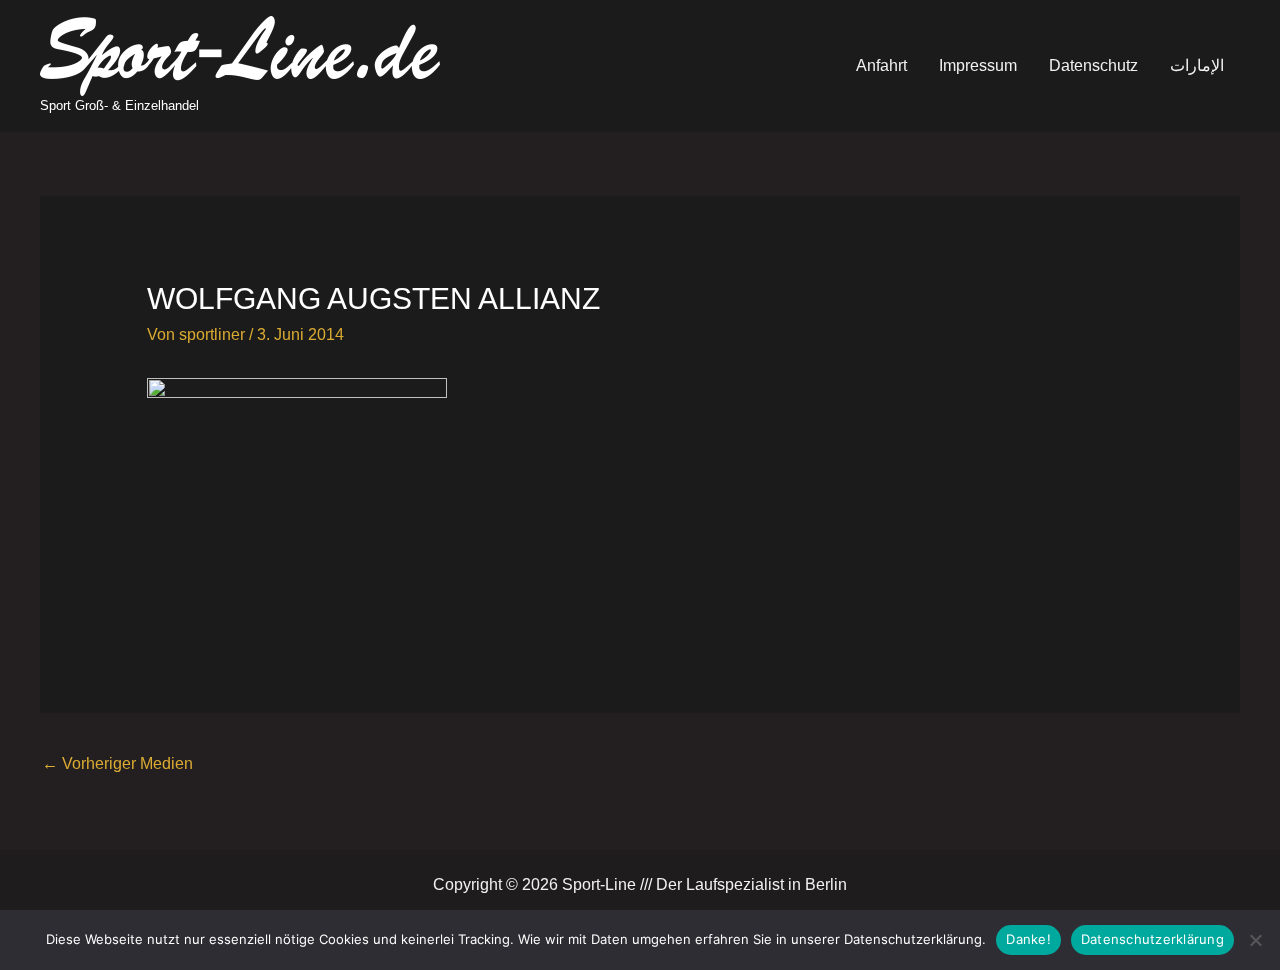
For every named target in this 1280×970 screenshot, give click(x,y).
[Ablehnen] (1255, 940)
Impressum (978, 65)
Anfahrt (881, 65)
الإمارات (1197, 65)
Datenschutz (1093, 65)
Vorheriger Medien (117, 763)
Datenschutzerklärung (1152, 939)
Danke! (1028, 939)
